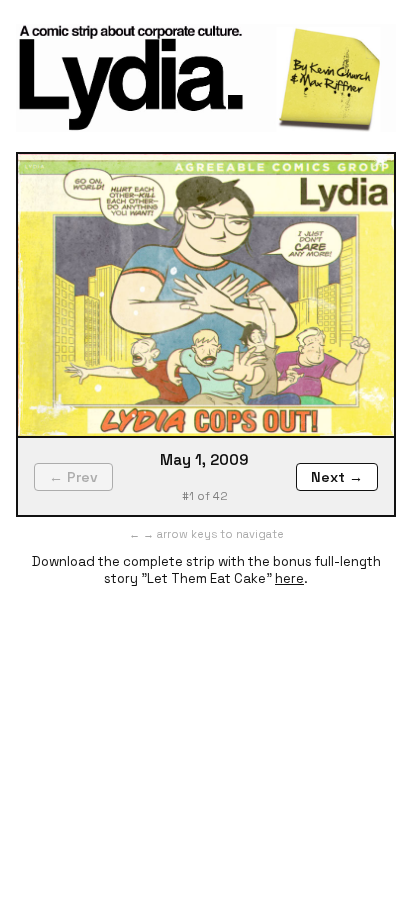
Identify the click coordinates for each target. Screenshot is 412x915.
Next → (337, 477)
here (289, 578)
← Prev (73, 477)
